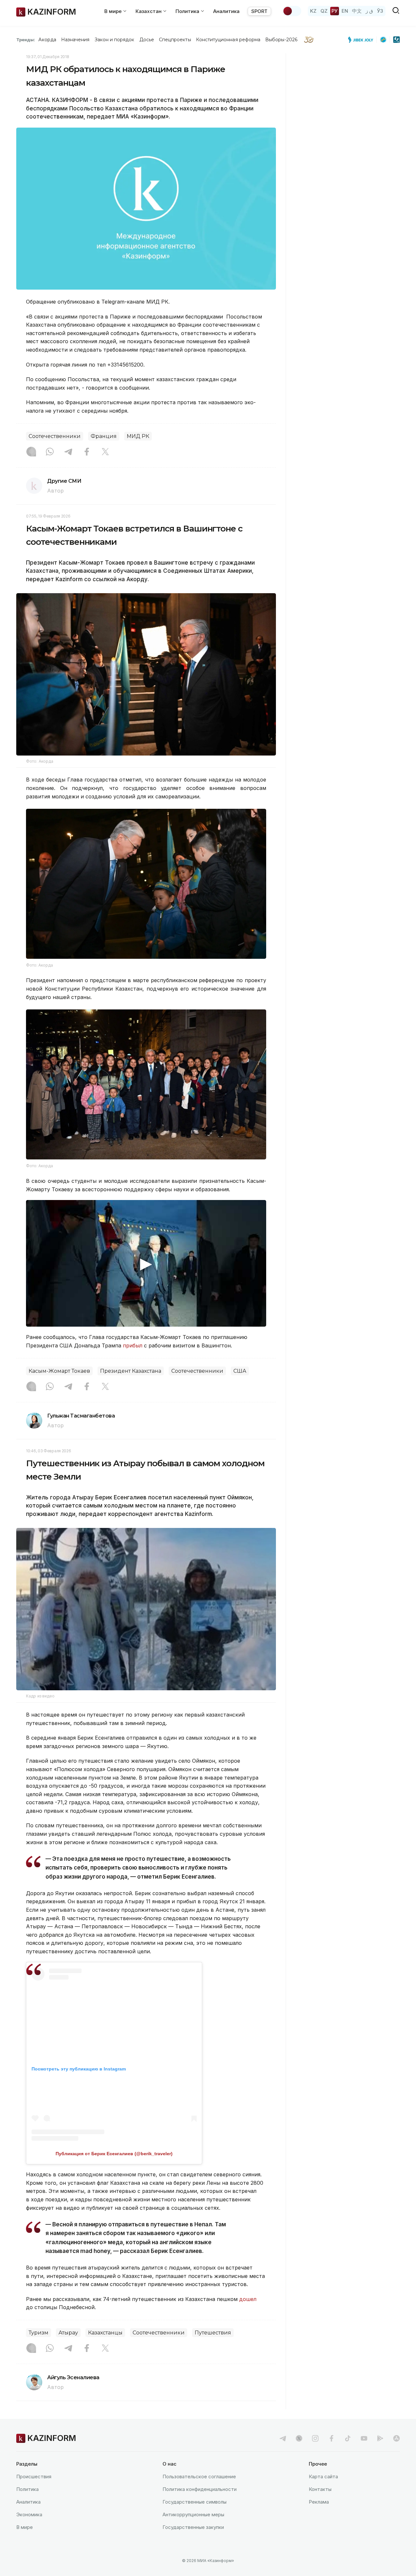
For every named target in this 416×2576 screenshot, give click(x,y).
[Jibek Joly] (362, 40)
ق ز (369, 11)
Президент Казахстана (131, 1371)
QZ (324, 11)
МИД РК (138, 436)
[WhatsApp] (50, 452)
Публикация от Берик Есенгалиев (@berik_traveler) (114, 2154)
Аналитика (226, 11)
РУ (335, 11)
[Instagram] (31, 452)
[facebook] (331, 2438)
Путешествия (213, 2333)
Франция (104, 436)
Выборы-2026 (281, 40)
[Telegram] (68, 452)
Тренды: (26, 40)
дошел (248, 2299)
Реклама (319, 2502)
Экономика (29, 2514)
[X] (105, 452)
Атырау (68, 2333)
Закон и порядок (115, 40)
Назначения (75, 40)
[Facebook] (87, 452)
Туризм (39, 2333)
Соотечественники (55, 436)
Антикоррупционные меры (193, 2514)
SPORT (259, 11)
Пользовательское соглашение (199, 2476)
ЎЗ (380, 11)
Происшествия (34, 2476)
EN (345, 11)
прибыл (133, 1345)
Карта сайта (323, 2476)
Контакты (320, 2489)
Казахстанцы (105, 2333)
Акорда (47, 40)
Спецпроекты (175, 40)
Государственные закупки (193, 2527)
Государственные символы (195, 2502)
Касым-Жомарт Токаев (59, 1371)
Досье (147, 40)
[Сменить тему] (292, 11)
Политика (27, 2489)
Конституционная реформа (228, 40)
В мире (25, 2527)
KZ (313, 11)
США (240, 1371)
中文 (357, 11)
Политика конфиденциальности (200, 2489)
